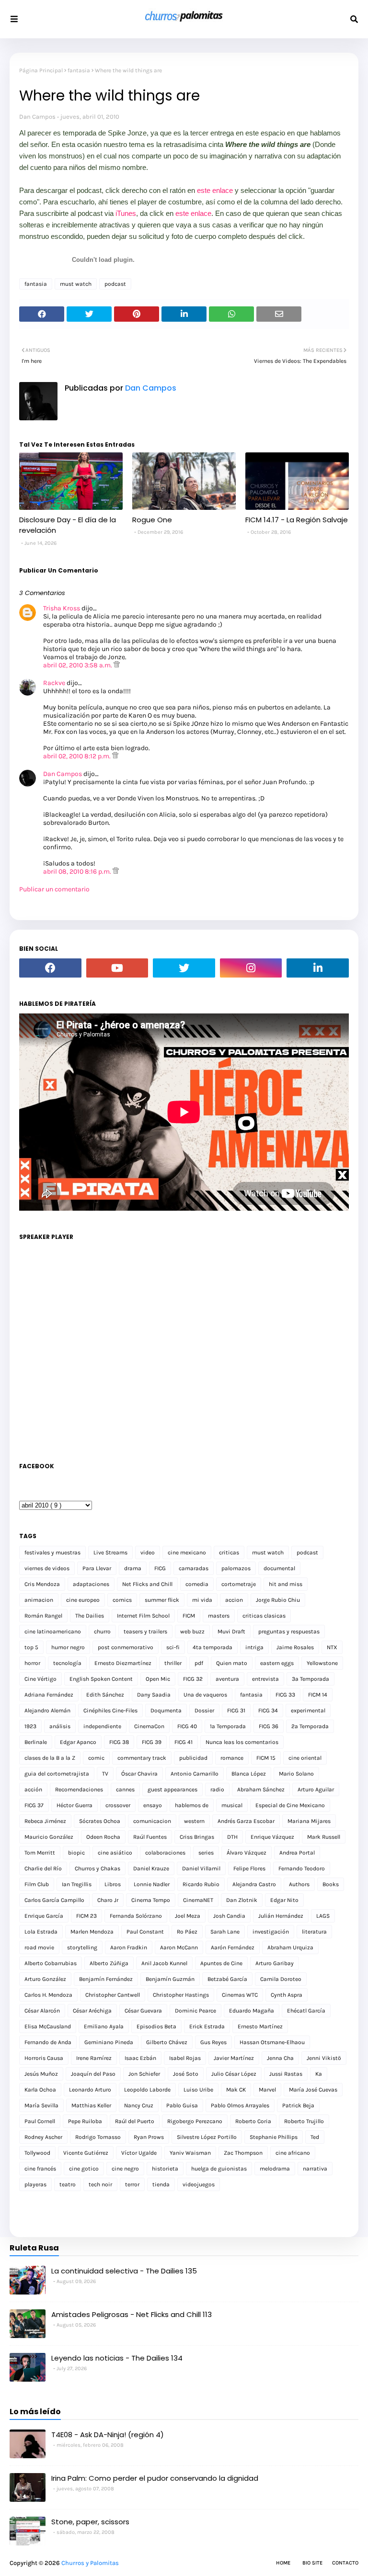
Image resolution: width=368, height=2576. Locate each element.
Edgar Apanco (78, 1742)
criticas (229, 1552)
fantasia (79, 70)
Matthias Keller (91, 2105)
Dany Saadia (154, 1695)
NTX (332, 1647)
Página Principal (41, 70)
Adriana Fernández (49, 1695)
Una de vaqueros (205, 1695)
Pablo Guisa (182, 2105)
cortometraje (239, 1584)
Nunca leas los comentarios (242, 1742)
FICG (160, 1568)
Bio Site (312, 2563)
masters (219, 1616)
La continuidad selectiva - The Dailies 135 (124, 2271)
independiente (102, 1726)
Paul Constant (145, 1932)
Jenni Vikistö (324, 2058)
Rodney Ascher (43, 2137)
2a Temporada (310, 1726)
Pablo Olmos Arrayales (240, 2105)
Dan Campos (37, 117)
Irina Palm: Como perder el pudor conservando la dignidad (155, 2478)
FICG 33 (285, 1695)
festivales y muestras (52, 1552)
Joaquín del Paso (93, 2074)
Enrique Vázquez (272, 1837)
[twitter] (184, 968)
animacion (39, 1600)
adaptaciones (91, 1584)
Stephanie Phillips (274, 2137)
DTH (232, 1837)
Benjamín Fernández (106, 1979)
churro (102, 1631)
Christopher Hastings (181, 1995)
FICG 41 (184, 1742)
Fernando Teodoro (302, 1868)
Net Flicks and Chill (147, 1584)
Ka (319, 2074)
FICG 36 (269, 1726)
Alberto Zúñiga (109, 1963)
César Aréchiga (92, 2011)
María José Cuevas (313, 2090)
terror (132, 2184)
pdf (199, 1663)
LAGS (323, 1916)
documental (279, 1568)
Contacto (345, 2563)
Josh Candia (229, 1916)
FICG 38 (119, 1742)
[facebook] (50, 968)
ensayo (153, 1805)
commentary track (142, 1758)
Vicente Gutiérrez (86, 2153)
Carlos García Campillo (54, 1900)
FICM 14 (318, 1695)
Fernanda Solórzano (136, 1916)
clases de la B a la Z (50, 1758)
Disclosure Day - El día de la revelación (68, 525)
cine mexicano (187, 1552)
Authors (299, 1884)
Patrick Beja (298, 2105)
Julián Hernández (281, 1916)
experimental (308, 1710)
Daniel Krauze (151, 1868)
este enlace (215, 190)
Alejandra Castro (254, 1884)
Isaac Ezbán (140, 2058)
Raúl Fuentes (150, 1837)
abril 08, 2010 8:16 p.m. (78, 872)
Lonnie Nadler (152, 1884)
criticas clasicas (264, 1616)
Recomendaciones (79, 1789)
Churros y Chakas (98, 1868)
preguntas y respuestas (289, 1631)
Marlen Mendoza (92, 1932)
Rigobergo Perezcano (195, 2121)
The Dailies (90, 1616)
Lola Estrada (41, 1932)
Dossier (204, 1710)
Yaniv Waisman (190, 2153)
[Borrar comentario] (117, 665)
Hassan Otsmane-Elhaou (272, 2042)
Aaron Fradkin (129, 1947)
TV (105, 1774)
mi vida (202, 1600)
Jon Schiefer (144, 2074)
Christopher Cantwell (113, 1995)
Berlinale (36, 1742)
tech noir (100, 2184)
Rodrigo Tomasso (98, 2137)
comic (96, 1758)
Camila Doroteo (281, 1979)
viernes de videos (47, 1568)
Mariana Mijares (309, 1821)
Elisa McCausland (48, 2026)
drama (133, 1568)
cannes (125, 1789)
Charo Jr (108, 1900)
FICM (189, 1616)
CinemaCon (149, 1726)
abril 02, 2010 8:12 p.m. (78, 756)
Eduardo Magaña (252, 2011)
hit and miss (286, 1584)
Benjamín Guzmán (170, 1979)
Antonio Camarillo (195, 1774)
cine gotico (84, 2169)
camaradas (194, 1568)
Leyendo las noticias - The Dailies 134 (117, 2358)
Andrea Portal (297, 1853)
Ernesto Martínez (260, 2026)
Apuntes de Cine (221, 1963)
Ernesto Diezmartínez (123, 1663)
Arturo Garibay (275, 1963)
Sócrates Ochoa (100, 1821)
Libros (113, 1884)
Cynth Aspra (287, 1995)
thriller (173, 1663)
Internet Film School (143, 1616)
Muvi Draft (231, 1631)
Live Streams (110, 1552)
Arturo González (45, 1979)
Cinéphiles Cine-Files (110, 1710)
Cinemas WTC (240, 1995)
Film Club (37, 1884)
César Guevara (143, 2011)
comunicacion (152, 1821)
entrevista (265, 1679)
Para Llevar (97, 1568)
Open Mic (158, 1679)
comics (122, 1600)
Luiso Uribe (198, 2090)
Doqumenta (166, 1710)
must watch (76, 284)
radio (217, 1789)
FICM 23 (86, 1916)
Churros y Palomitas (90, 2563)
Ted (315, 2137)
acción (33, 1789)
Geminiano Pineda (109, 2042)
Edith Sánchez (105, 1695)
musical (232, 1805)
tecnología (67, 1663)
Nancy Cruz (139, 2105)
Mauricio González (49, 1837)
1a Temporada (228, 1726)
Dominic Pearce (195, 2011)
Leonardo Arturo (90, 2090)
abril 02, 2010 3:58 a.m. (78, 665)
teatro (68, 2184)
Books (331, 1884)
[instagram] (251, 968)
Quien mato (232, 1663)
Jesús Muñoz (41, 2074)
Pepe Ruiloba (85, 2121)
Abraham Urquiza (290, 1947)
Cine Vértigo (40, 1679)
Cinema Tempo (151, 1900)
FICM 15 (266, 1758)
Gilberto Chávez (167, 2042)
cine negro (125, 2169)
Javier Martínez (234, 2058)
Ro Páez (187, 1932)
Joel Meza (188, 1916)
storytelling (82, 1947)
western (194, 1821)
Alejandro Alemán (47, 1710)
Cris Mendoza (42, 1584)
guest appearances (172, 1789)
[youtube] (117, 968)
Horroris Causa (44, 2058)
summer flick (162, 1600)
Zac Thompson (243, 2153)
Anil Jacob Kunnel (164, 1963)
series (206, 1853)
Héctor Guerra (75, 1805)
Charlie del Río (43, 1868)
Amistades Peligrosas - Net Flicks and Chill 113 (132, 2314)
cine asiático (115, 1853)
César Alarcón (42, 2011)
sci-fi (173, 1647)
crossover (118, 1805)
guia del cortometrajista (57, 1774)
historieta (165, 2169)
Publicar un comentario (54, 889)
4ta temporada (213, 1647)
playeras (35, 2184)
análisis (60, 1726)
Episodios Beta (156, 2026)
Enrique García (44, 1916)
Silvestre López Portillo (207, 2137)
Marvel (267, 2090)
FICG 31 (236, 1710)
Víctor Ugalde (139, 2153)
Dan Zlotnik (242, 1900)
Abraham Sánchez (261, 1789)
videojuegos (199, 2184)
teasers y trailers (145, 1631)
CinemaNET (198, 1900)
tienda (161, 2184)
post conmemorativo (126, 1647)
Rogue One (152, 520)
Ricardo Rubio (201, 1884)
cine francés (40, 2169)
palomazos (236, 1568)
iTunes (126, 213)
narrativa (315, 2169)
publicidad (193, 1758)
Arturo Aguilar (316, 1789)
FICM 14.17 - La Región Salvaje (297, 520)
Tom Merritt (40, 1853)
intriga (254, 1647)
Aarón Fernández (233, 1947)
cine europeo (83, 1600)
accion (234, 1600)
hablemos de (192, 1805)
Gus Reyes (213, 2042)
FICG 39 (152, 1742)
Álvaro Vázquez (247, 1853)
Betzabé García (227, 1979)
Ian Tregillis (77, 1884)
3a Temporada (310, 1679)
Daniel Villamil (201, 1868)
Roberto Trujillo (304, 2121)
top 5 (31, 1647)
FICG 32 (193, 1679)
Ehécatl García (306, 2011)
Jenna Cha (280, 2058)
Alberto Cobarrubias (51, 1963)
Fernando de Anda (48, 2042)
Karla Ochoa (40, 2090)
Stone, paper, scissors (90, 2522)
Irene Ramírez (94, 2058)
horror (32, 1663)
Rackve (54, 683)
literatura (314, 1932)
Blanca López (249, 1774)
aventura (227, 1679)
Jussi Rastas (286, 2074)
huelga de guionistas (219, 2169)
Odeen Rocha (103, 1837)
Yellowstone (322, 1663)
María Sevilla (41, 2105)
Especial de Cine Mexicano (290, 1805)
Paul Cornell (40, 2121)
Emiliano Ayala (104, 2026)
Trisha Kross (62, 608)
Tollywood (37, 2153)
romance (232, 1758)
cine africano (293, 2153)
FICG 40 (187, 1726)
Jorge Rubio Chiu (278, 1600)
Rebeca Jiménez (45, 1821)
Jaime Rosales (295, 1647)
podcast (115, 284)
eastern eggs (277, 1663)
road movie (39, 1947)
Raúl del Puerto (135, 2121)
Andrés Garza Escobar (246, 1821)
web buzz (192, 1631)
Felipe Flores (249, 1868)
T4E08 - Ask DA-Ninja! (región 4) (108, 2435)
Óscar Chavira (139, 1774)
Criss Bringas (197, 1837)
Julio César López (234, 2074)
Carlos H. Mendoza (48, 1995)
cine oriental (305, 1758)
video (148, 1552)
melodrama (275, 2169)
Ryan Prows (149, 2137)
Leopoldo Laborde (147, 2090)
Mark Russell (324, 1837)
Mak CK (236, 2090)
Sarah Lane (225, 1932)
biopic (76, 1853)
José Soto (186, 2074)
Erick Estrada (207, 2026)
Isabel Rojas (185, 2058)
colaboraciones (165, 1853)
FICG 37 (34, 1805)
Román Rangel (43, 1616)
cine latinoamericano (53, 1631)
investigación (271, 1932)
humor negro (68, 1647)
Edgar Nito (284, 1900)
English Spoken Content (101, 1679)
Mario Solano (296, 1774)
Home (283, 2563)
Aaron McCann (179, 1947)
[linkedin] (318, 968)
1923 (30, 1726)
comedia (197, 1584)
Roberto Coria (253, 2121)
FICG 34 (268, 1710)
